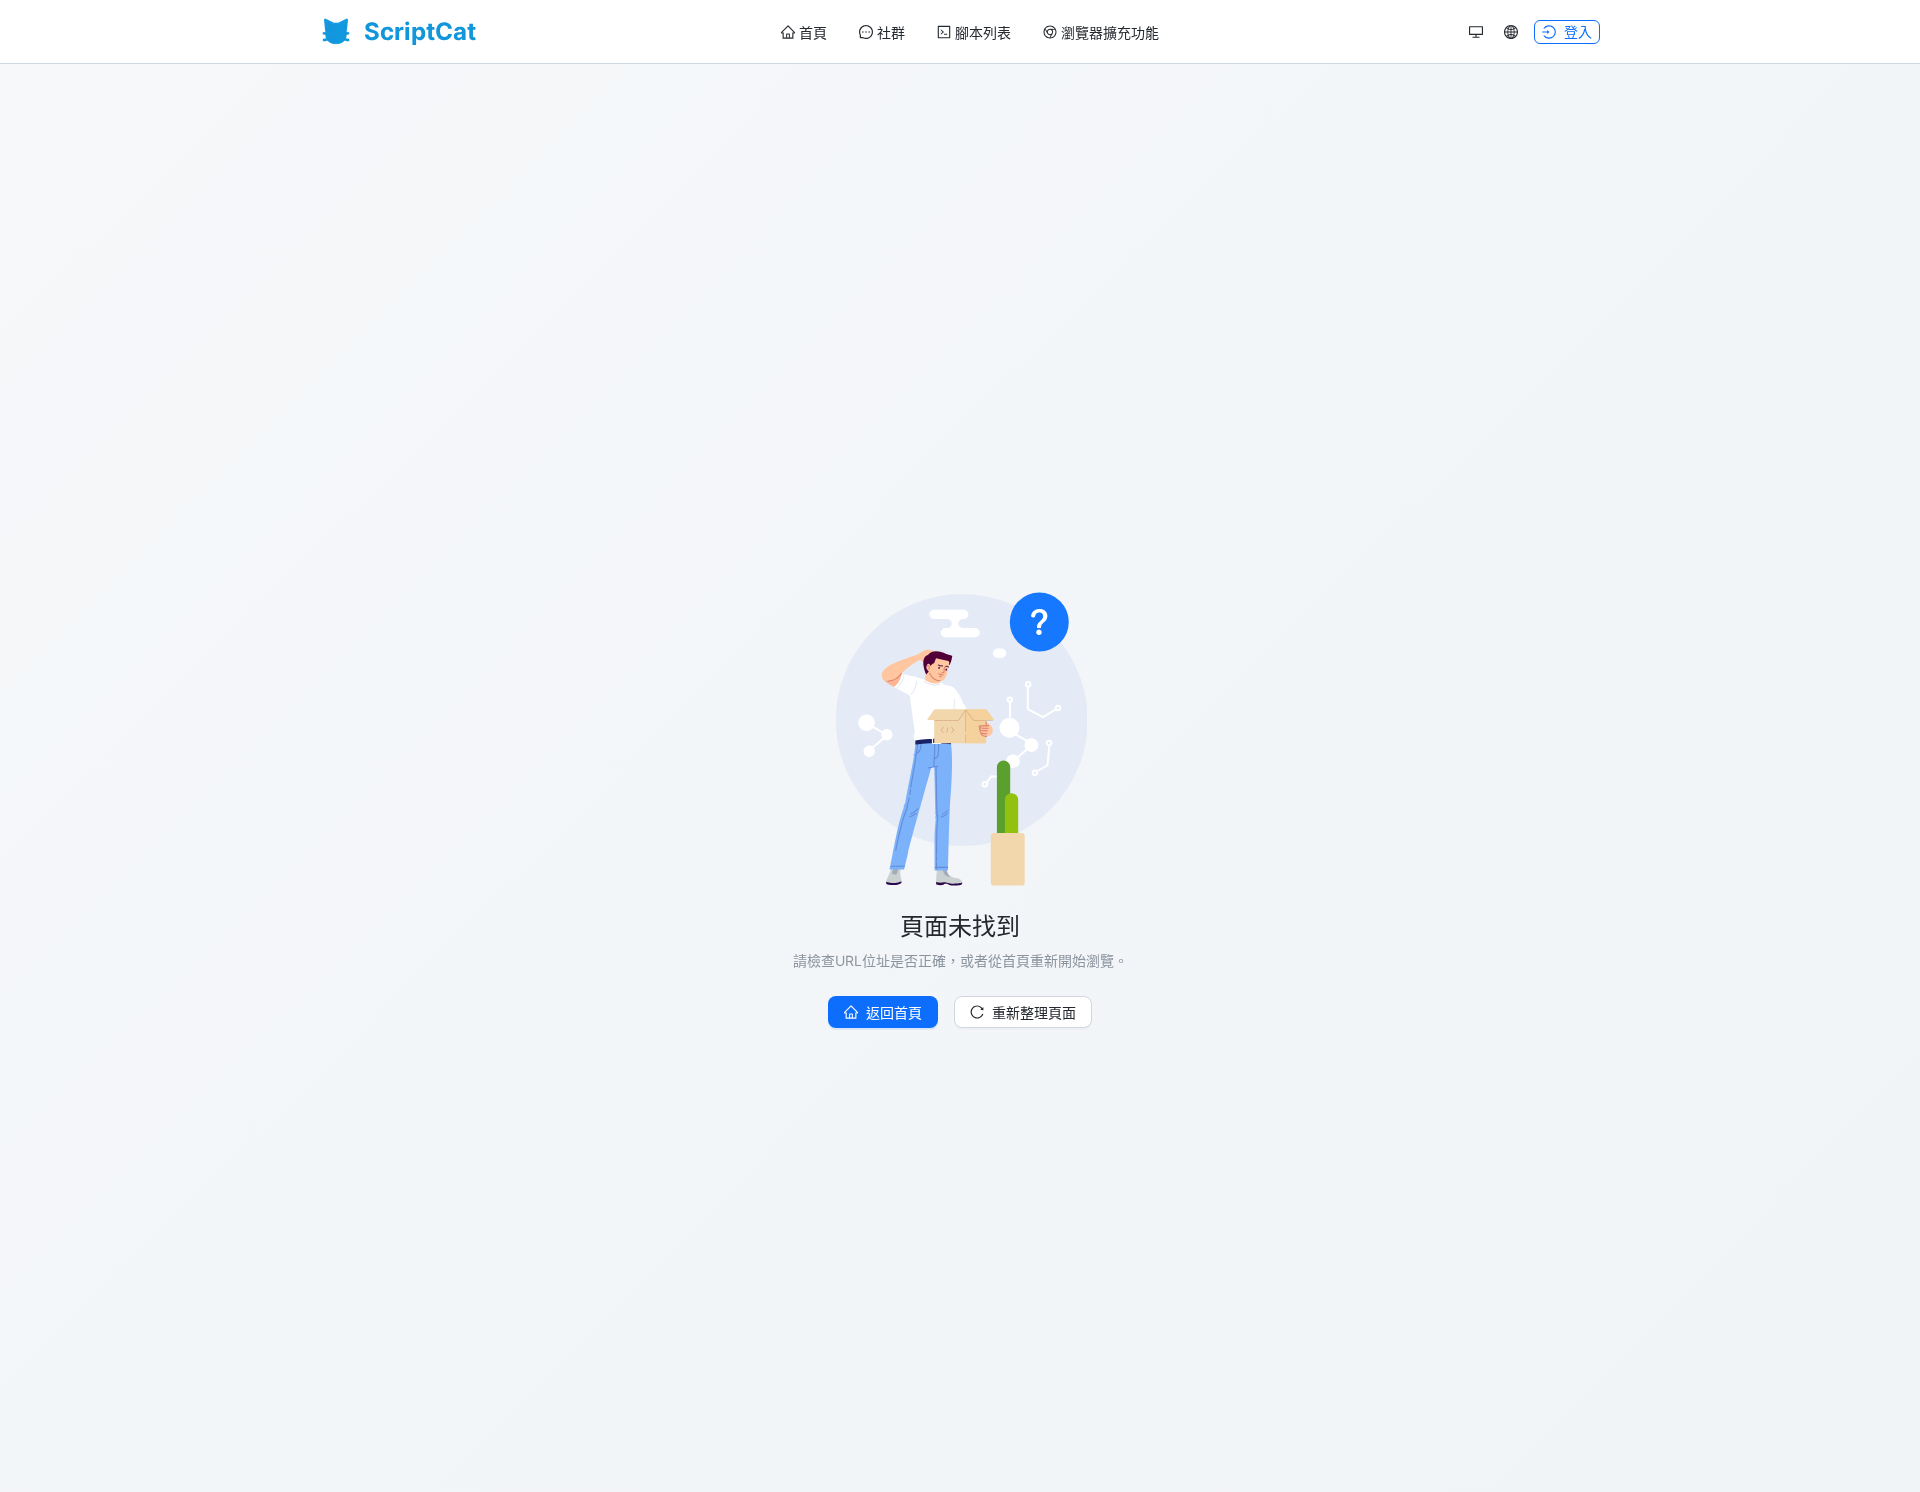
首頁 (813, 32)
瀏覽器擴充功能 (1110, 32)
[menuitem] (804, 33)
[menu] (970, 32)
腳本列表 (983, 32)
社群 (891, 32)
